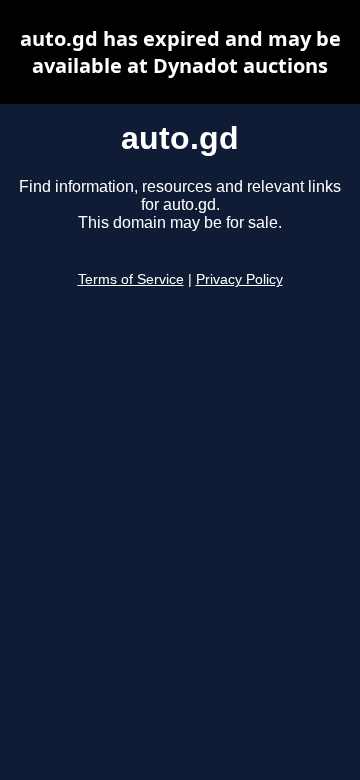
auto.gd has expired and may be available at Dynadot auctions (180, 52)
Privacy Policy (239, 279)
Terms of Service (131, 279)
